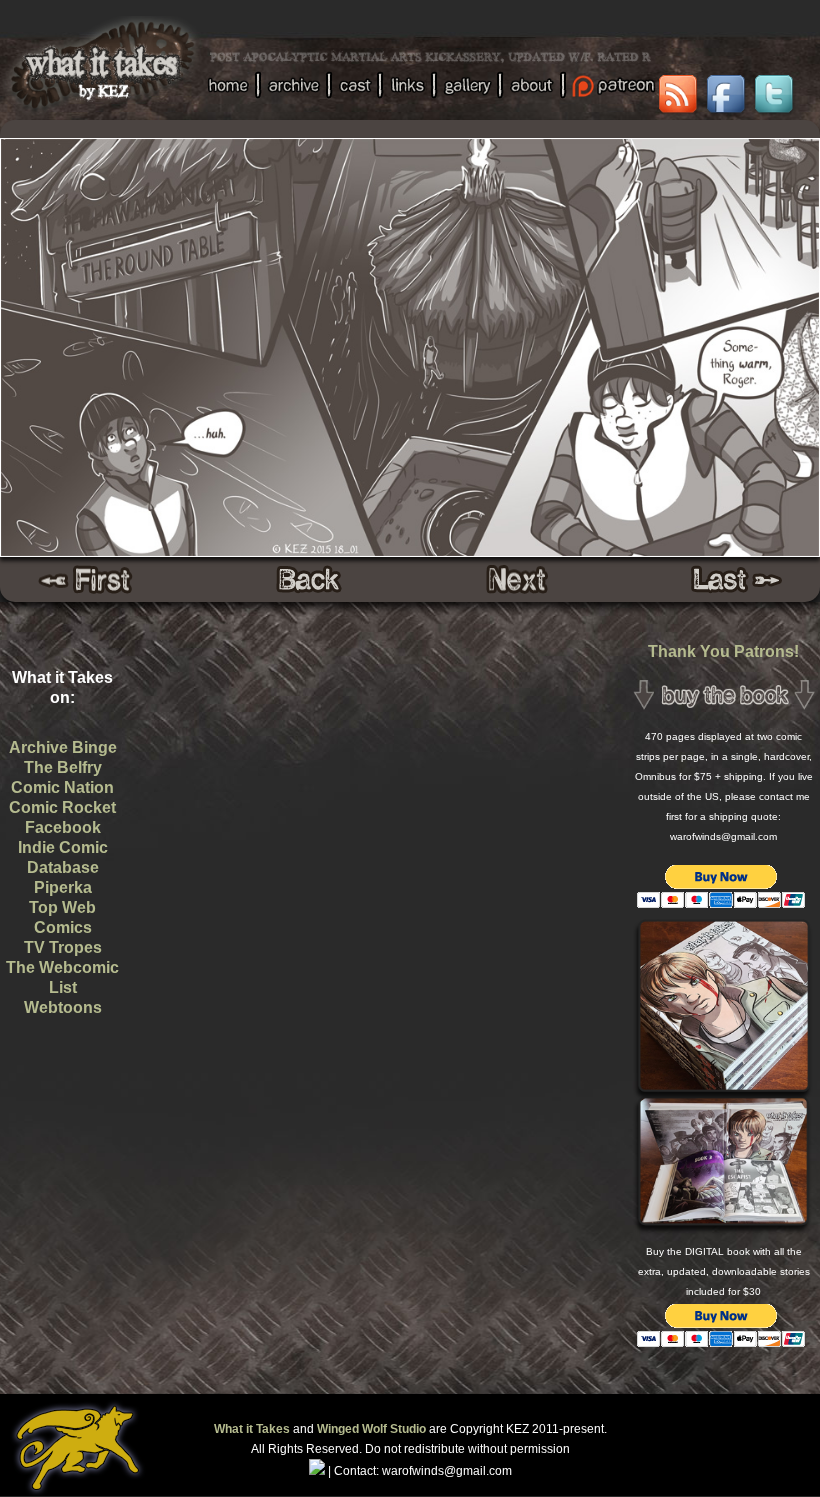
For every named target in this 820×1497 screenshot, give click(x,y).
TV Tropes (63, 947)
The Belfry (63, 767)
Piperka (63, 887)
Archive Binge (63, 747)
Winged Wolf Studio (371, 1429)
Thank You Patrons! (723, 651)
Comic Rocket (62, 807)
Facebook (63, 827)
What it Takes (252, 1429)
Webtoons (63, 1007)
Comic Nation (62, 787)
